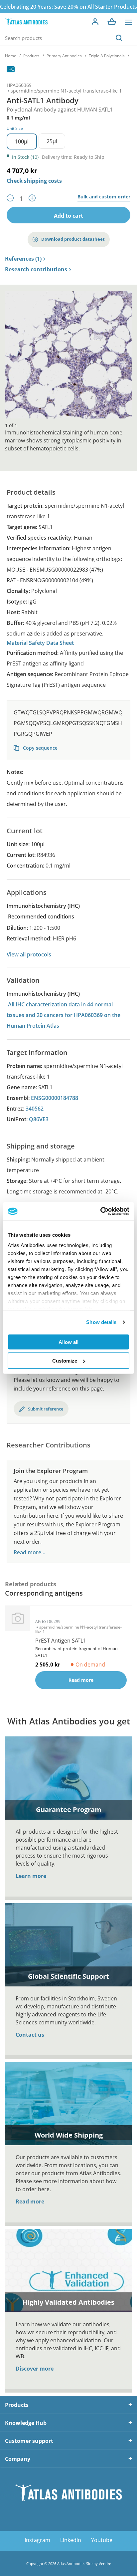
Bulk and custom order (104, 197)
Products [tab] (17, 2405)
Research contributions (36, 270)
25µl (52, 141)
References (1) (23, 259)
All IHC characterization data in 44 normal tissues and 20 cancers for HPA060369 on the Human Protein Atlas (64, 1015)
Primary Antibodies (64, 56)
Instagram (37, 2540)
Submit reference (46, 1409)
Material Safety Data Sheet (40, 643)
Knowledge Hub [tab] (26, 2423)
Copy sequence (40, 748)
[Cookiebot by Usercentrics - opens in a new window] (100, 1211)
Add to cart (68, 216)
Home (11, 56)
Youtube (102, 2540)
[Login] (95, 22)
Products (31, 56)
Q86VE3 (39, 1119)
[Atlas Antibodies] (26, 22)
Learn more (31, 1876)
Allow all (68, 1342)
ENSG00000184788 (55, 1098)
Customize (65, 1361)
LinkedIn (71, 2540)
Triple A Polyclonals (107, 56)
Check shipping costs (34, 181)
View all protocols (29, 954)
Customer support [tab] (29, 2441)
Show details (101, 1322)
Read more (30, 2201)
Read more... (29, 1552)
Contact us (30, 2035)
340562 (35, 1109)
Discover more (35, 2369)
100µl (22, 141)
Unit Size (15, 128)
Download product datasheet (73, 239)
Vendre (105, 2564)
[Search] (119, 38)
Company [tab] (18, 2459)
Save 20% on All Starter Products (96, 7)
